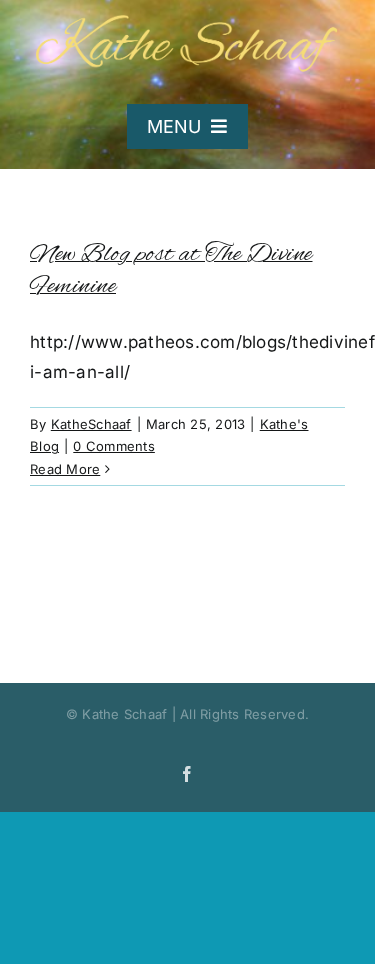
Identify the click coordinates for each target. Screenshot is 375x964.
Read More (65, 469)
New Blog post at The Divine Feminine (171, 270)
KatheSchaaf (91, 424)
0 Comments (114, 446)
